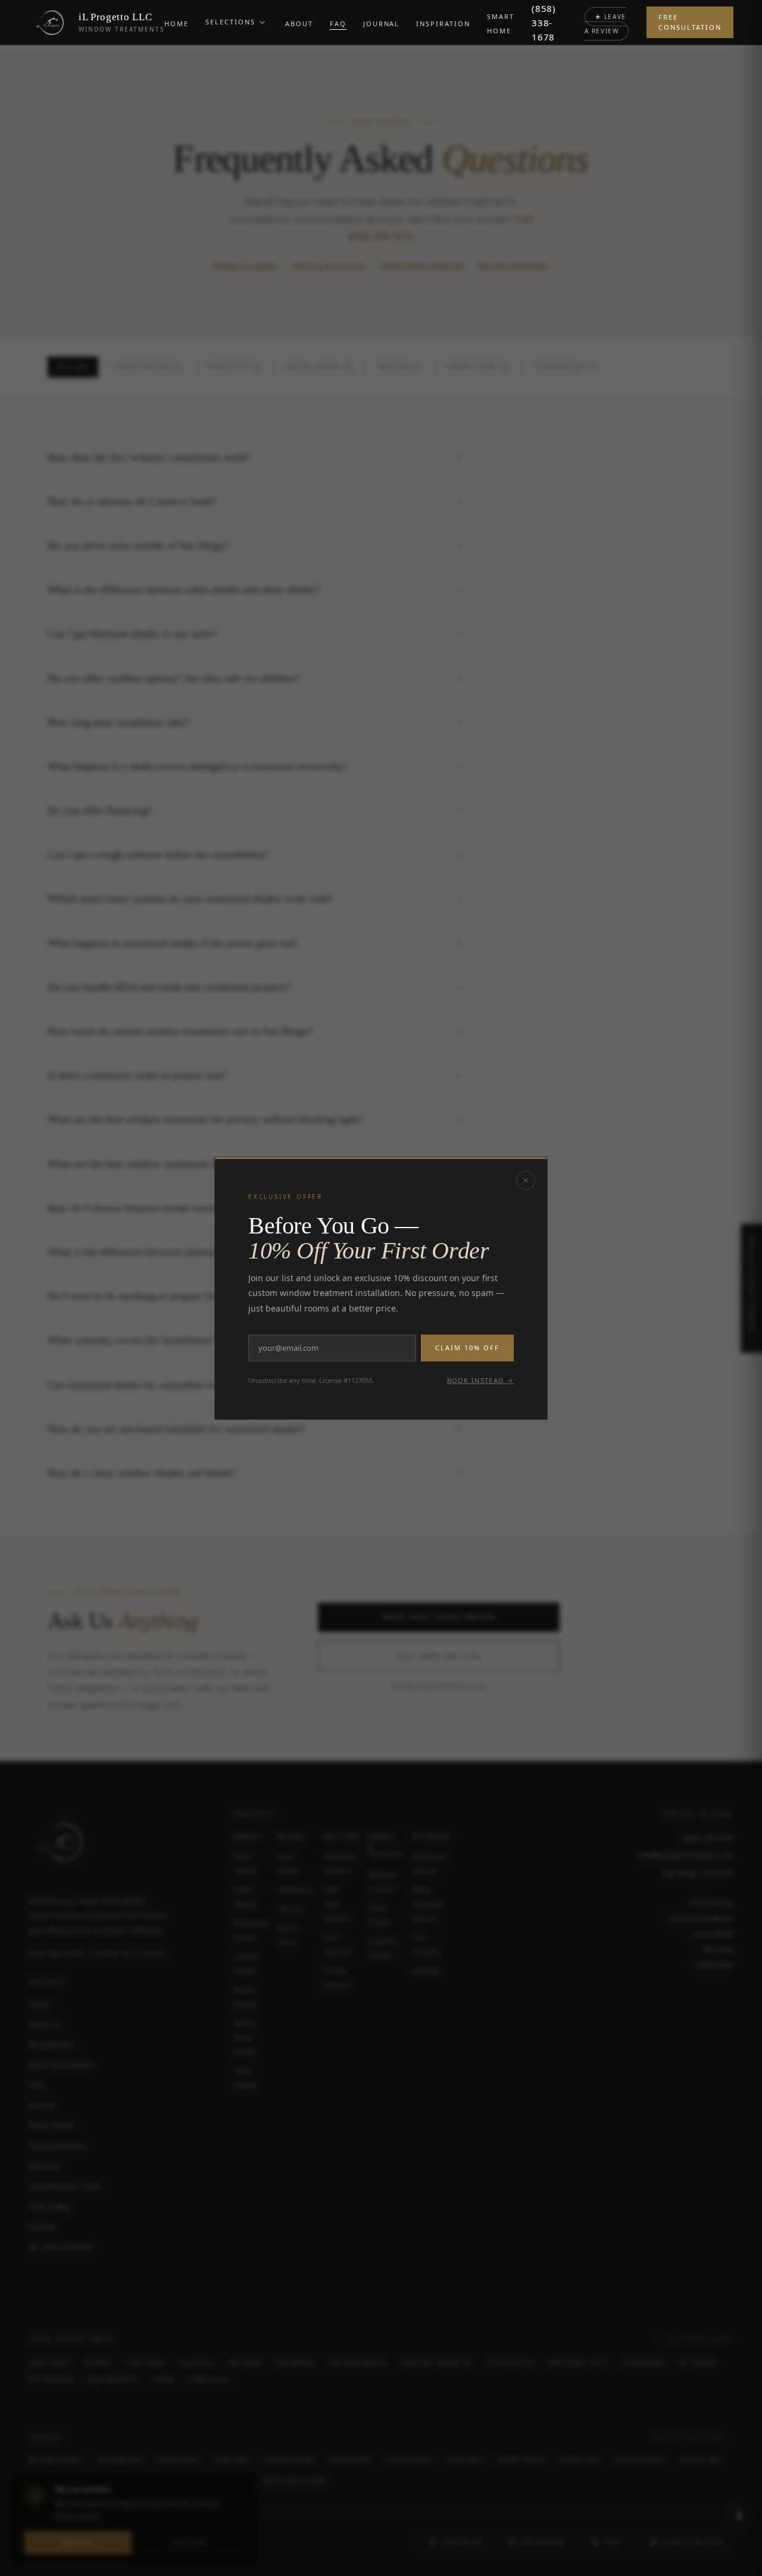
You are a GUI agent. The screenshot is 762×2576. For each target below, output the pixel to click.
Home (177, 24)
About (299, 24)
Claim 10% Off (467, 1348)
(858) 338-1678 (544, 23)
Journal (382, 24)
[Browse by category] (263, 23)
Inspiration (443, 24)
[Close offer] (526, 1180)
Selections (230, 22)
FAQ (338, 24)
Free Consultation (690, 22)
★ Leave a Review (605, 24)
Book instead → (480, 1380)
